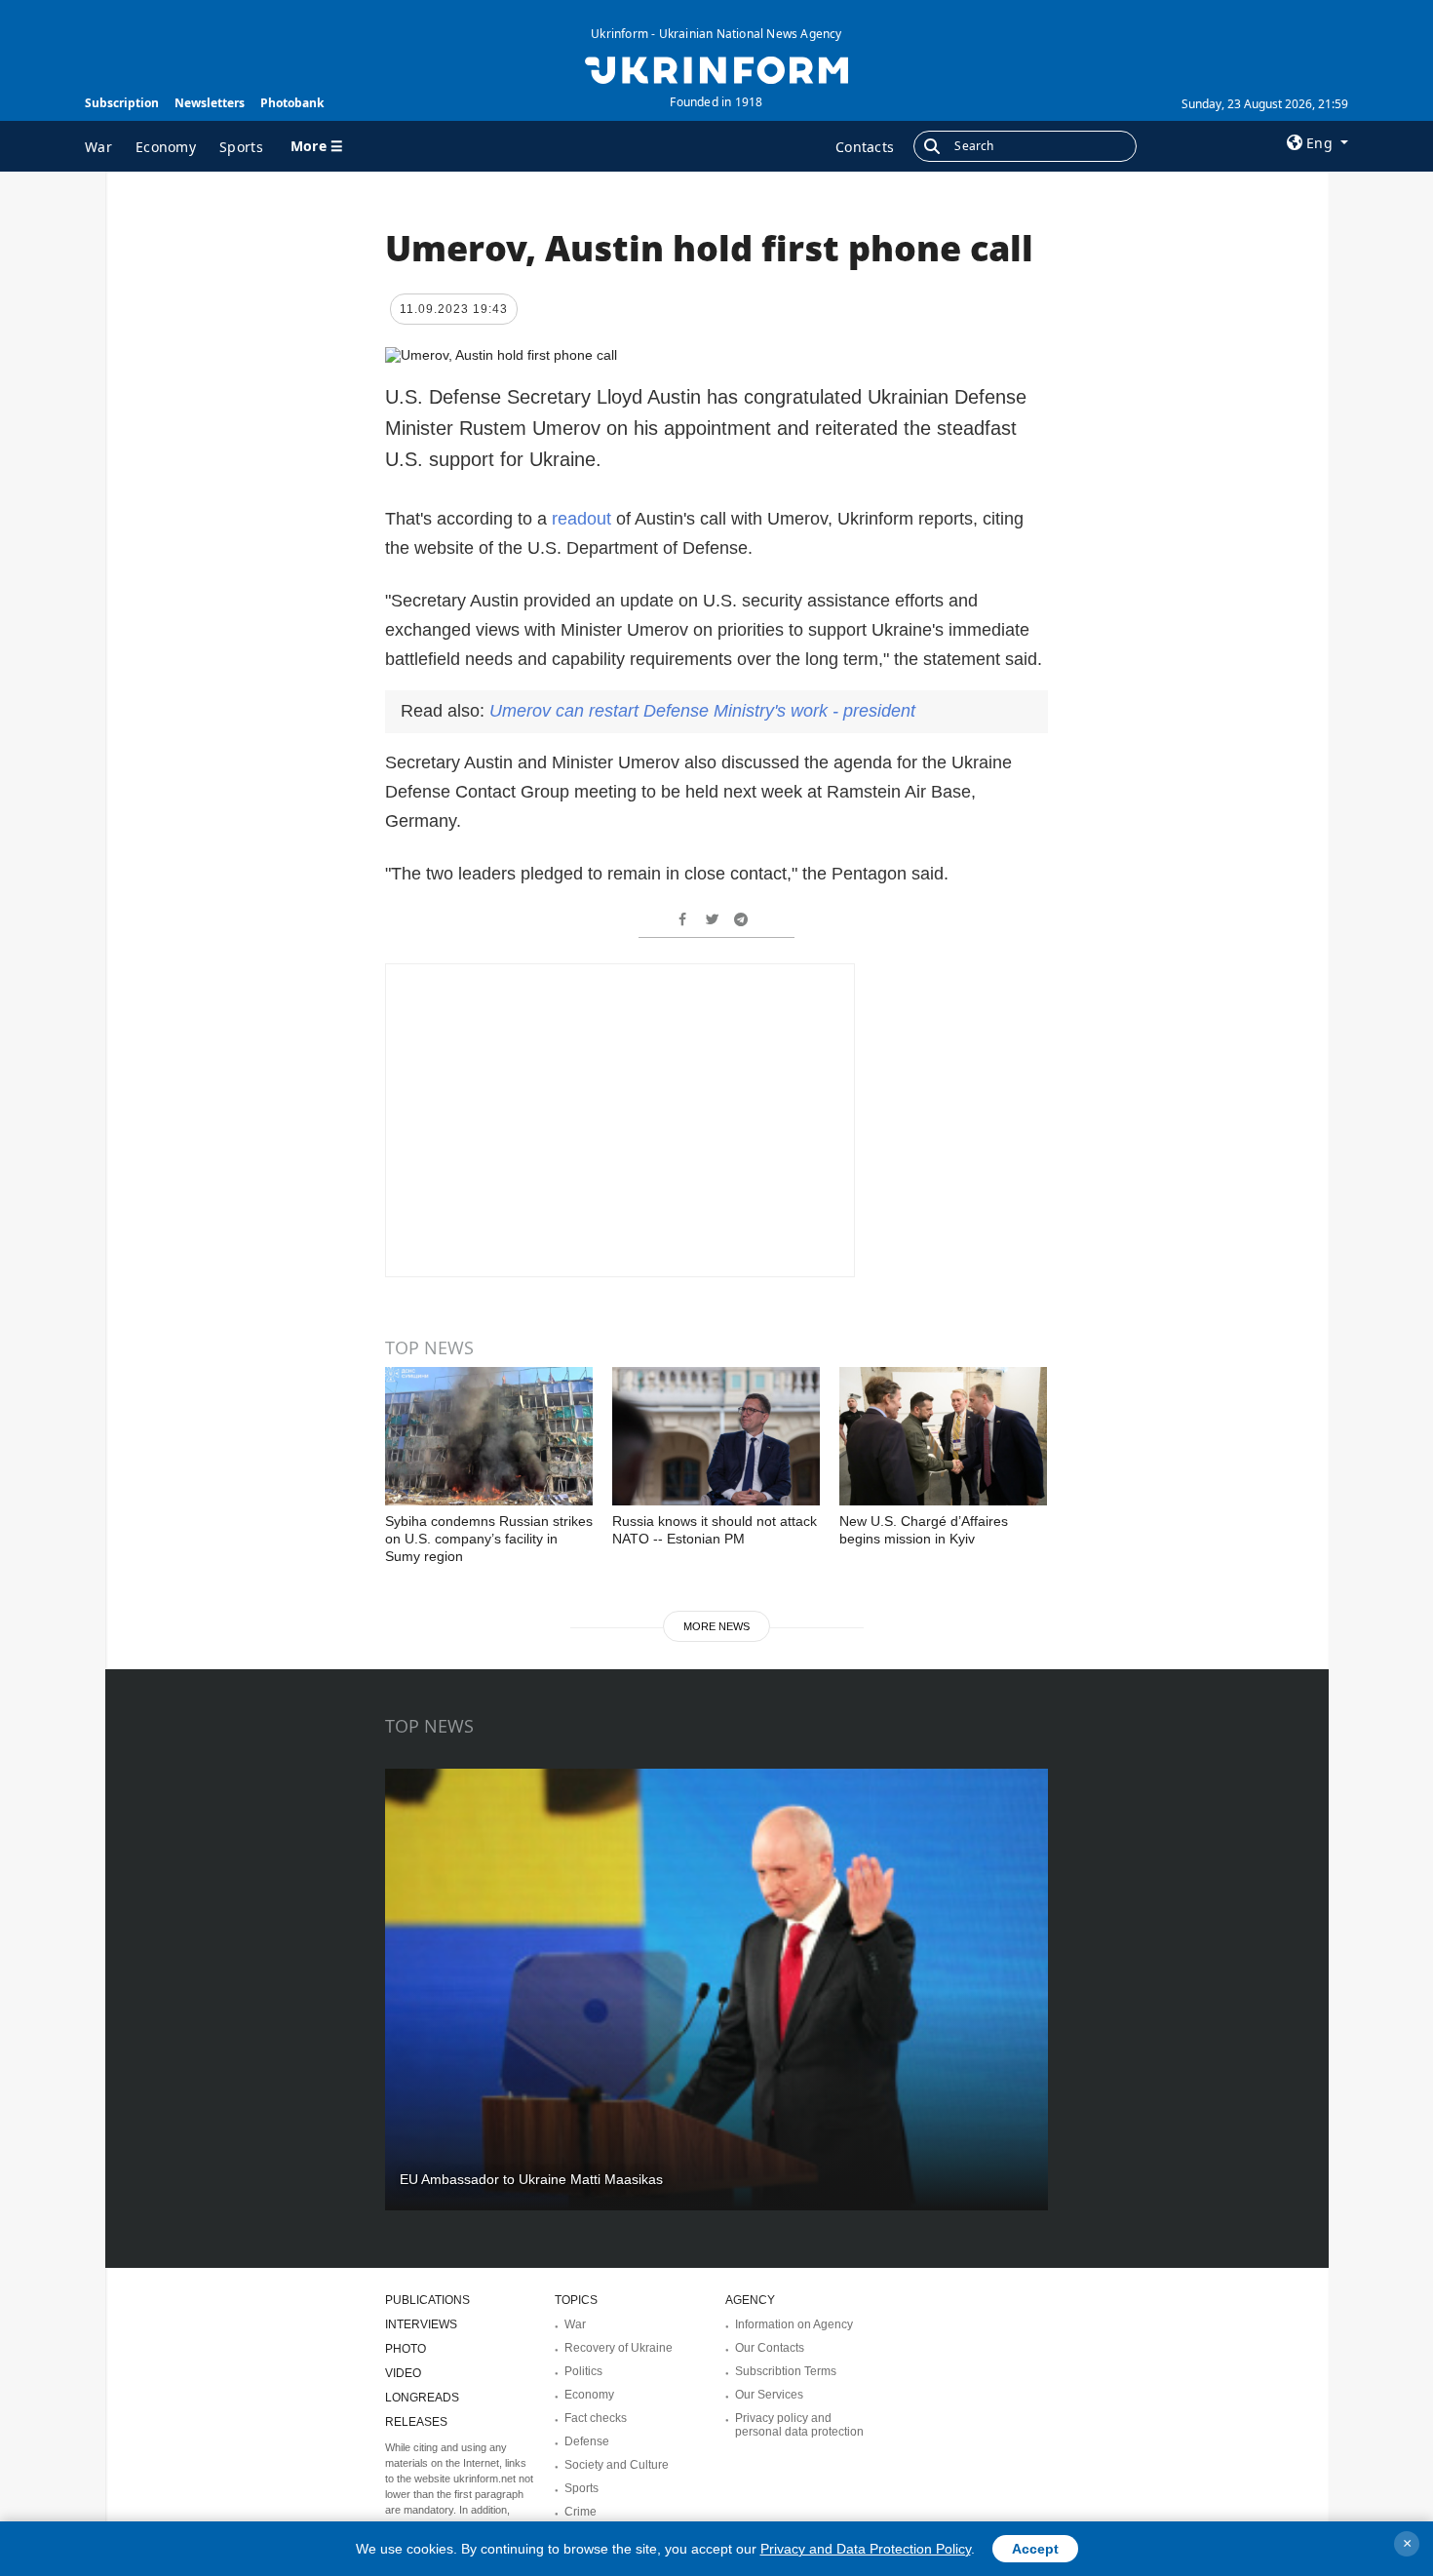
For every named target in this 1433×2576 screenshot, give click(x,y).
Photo (406, 2349)
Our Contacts (770, 2348)
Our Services (769, 2395)
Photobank (292, 103)
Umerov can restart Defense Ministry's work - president (702, 711)
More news (716, 1626)
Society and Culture (617, 2465)
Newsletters (210, 103)
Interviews (421, 2324)
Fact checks (596, 2418)
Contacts (865, 147)
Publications (427, 2300)
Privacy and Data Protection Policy (866, 2549)
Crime (581, 2512)
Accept (1035, 2549)
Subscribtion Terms (786, 2371)
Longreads (422, 2398)
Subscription (122, 103)
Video (403, 2373)
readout (584, 519)
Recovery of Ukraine (619, 2348)
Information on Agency (794, 2324)
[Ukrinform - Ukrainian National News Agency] (716, 68)
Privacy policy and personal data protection (799, 2425)
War (98, 147)
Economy (166, 147)
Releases (416, 2422)
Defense (587, 2441)
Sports (241, 147)
